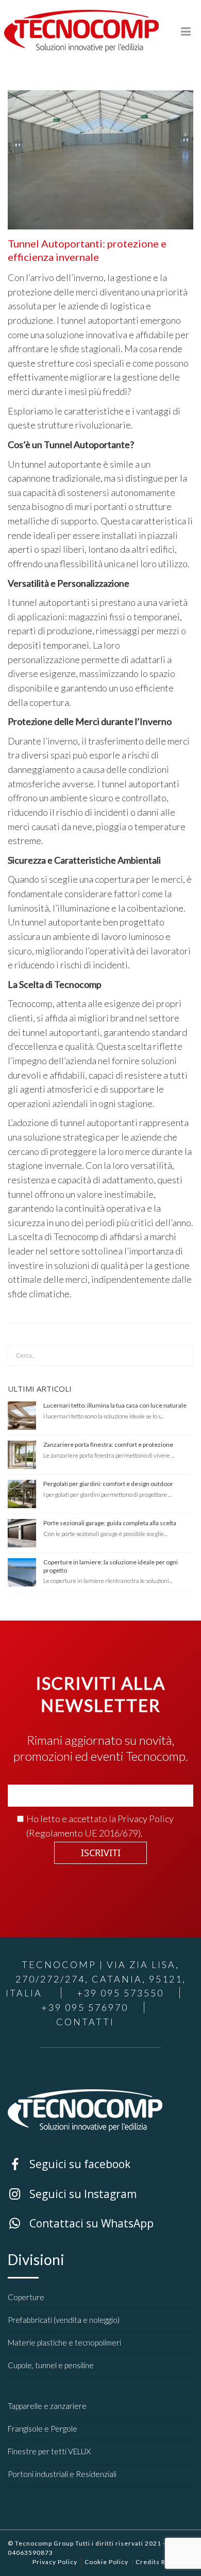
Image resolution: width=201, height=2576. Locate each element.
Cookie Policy (106, 2562)
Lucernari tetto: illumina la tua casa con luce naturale (115, 1405)
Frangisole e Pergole (43, 2429)
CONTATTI (85, 2022)
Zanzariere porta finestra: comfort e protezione (108, 1444)
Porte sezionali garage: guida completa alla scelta (110, 1523)
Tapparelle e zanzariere (47, 2406)
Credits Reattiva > (164, 2562)
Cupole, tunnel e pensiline (51, 2365)
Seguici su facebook (41, 2163)
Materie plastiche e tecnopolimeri (64, 2342)
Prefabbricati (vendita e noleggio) (64, 2320)
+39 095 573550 (120, 1993)
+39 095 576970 (85, 2007)
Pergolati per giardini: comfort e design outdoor (108, 1484)
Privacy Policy (146, 1819)
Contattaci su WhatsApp (49, 2222)
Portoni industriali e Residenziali (62, 2474)
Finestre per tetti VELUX (49, 2451)
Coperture (26, 2297)
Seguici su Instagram (42, 2193)
